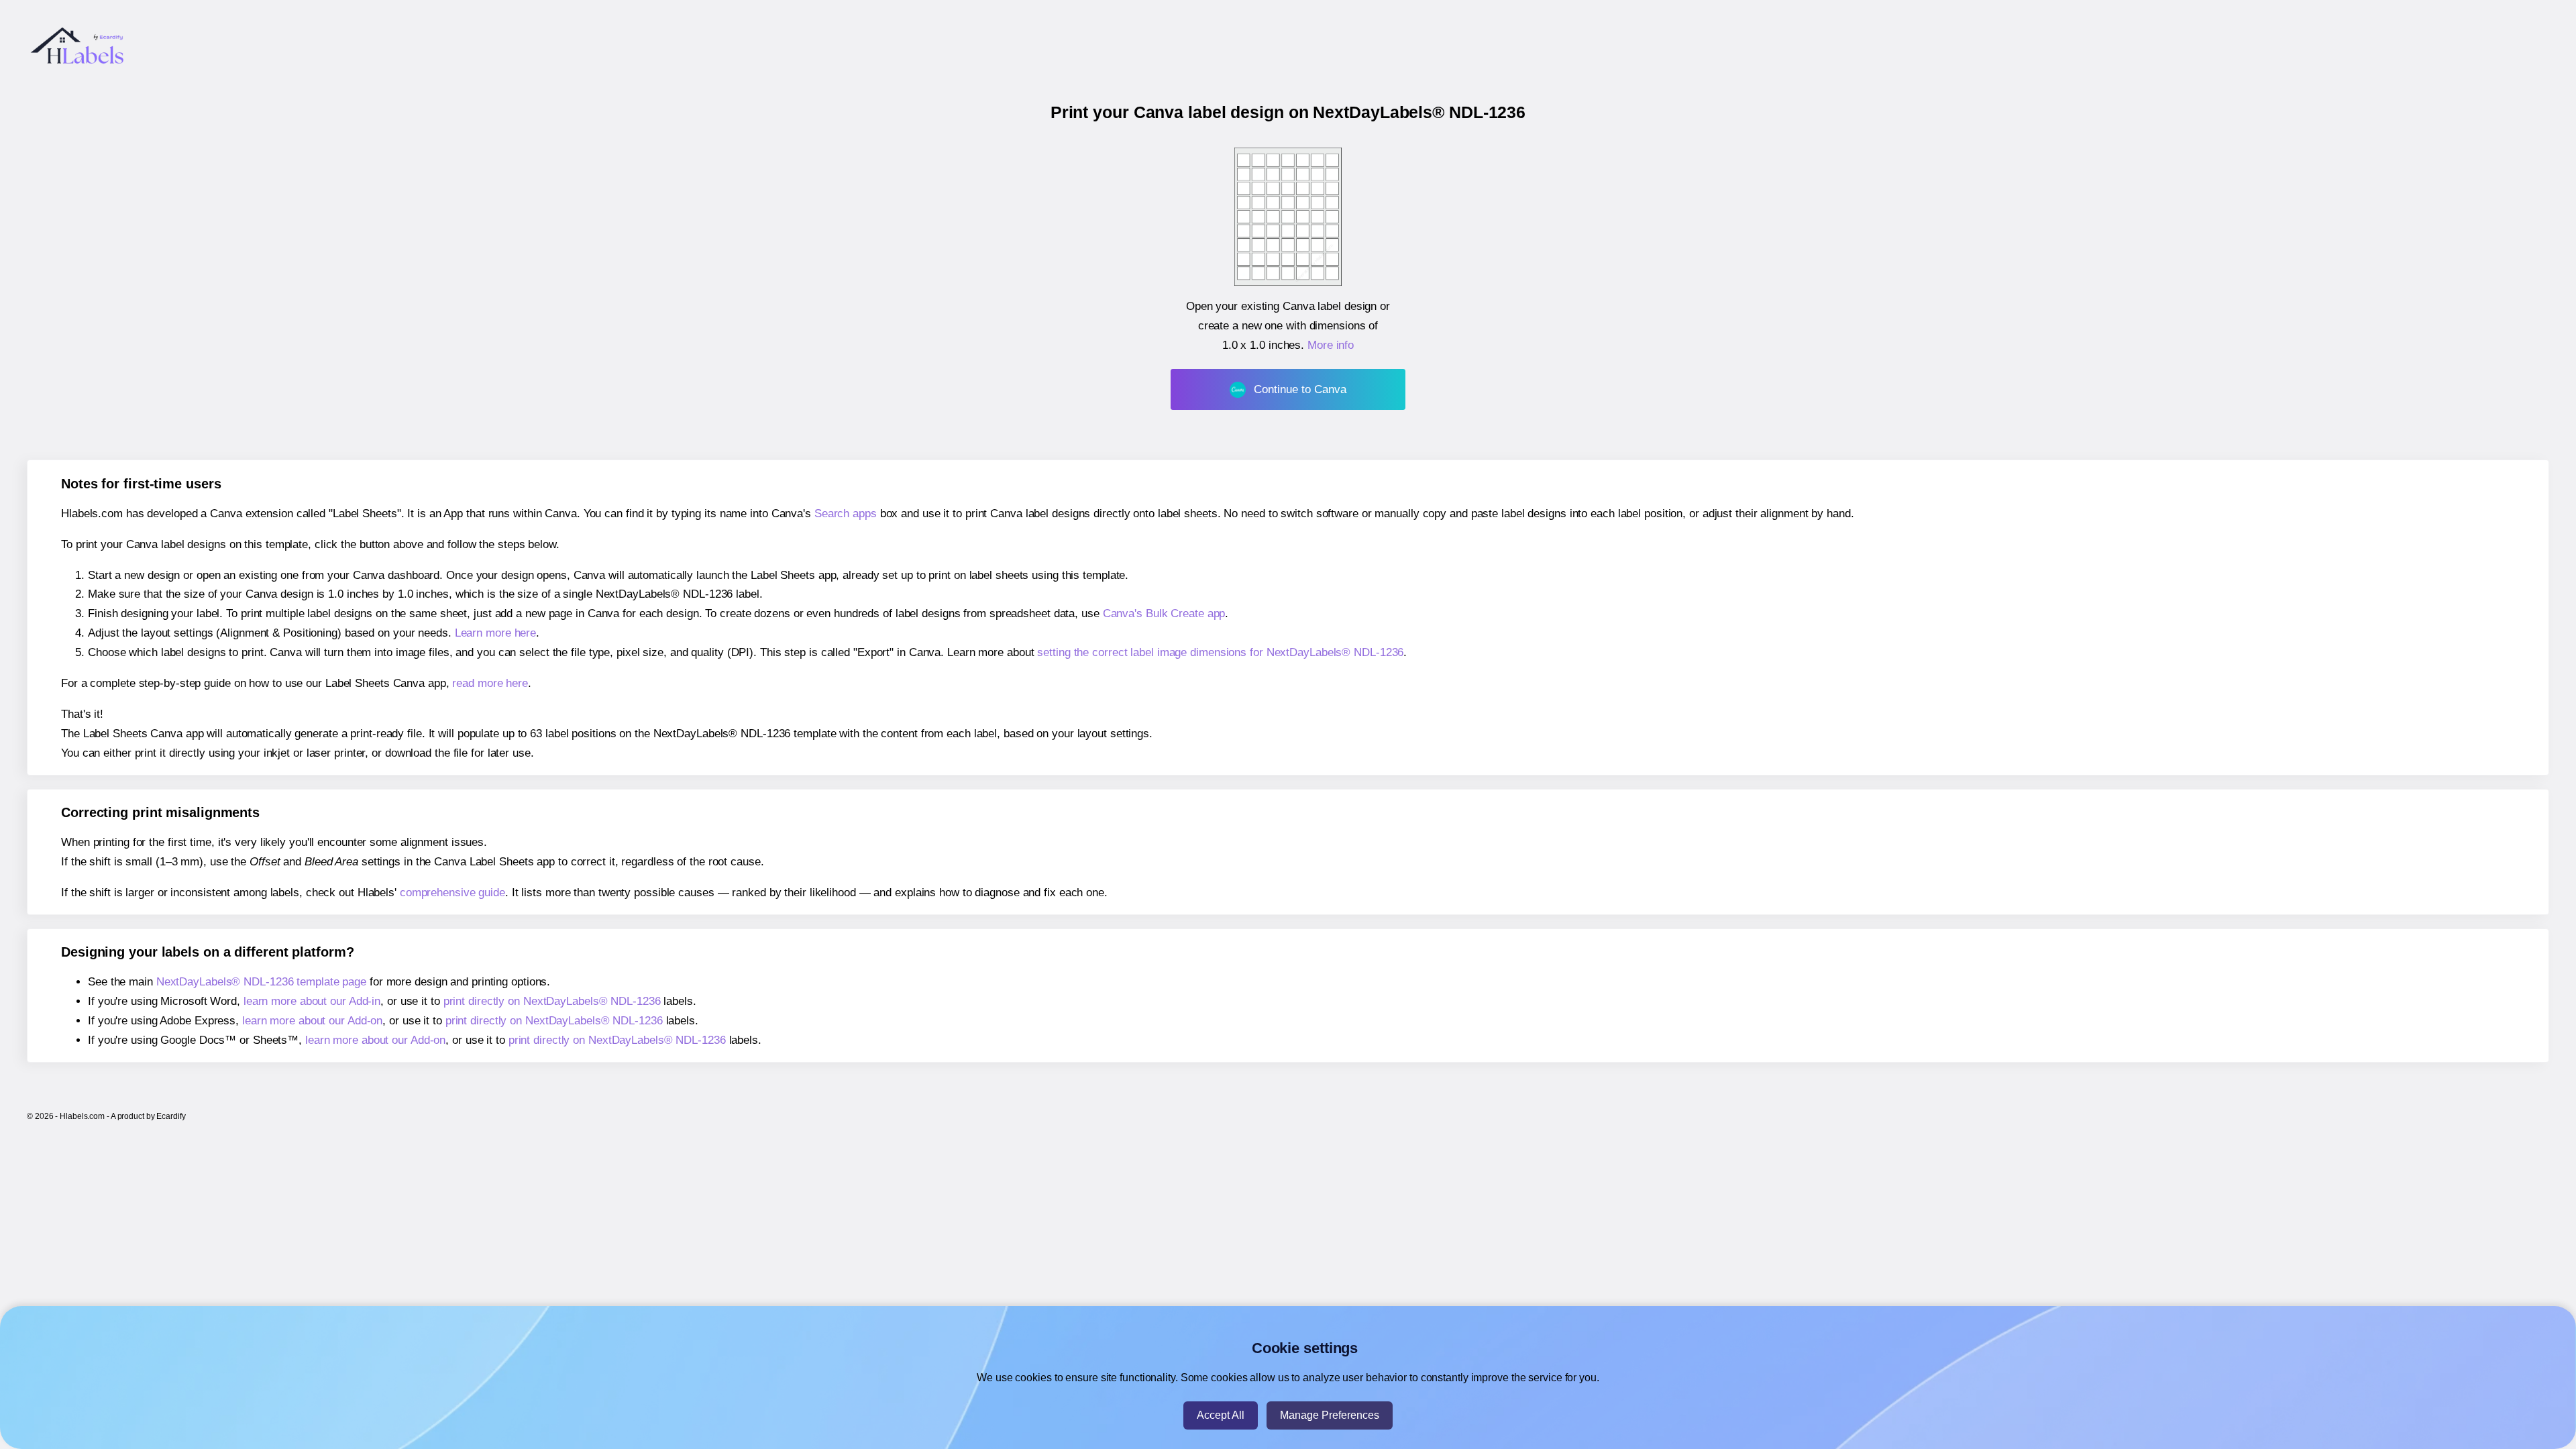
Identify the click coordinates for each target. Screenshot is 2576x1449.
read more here (490, 683)
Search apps (846, 514)
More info (1331, 345)
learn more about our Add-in (312, 1001)
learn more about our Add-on (312, 1021)
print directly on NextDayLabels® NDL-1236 (552, 1001)
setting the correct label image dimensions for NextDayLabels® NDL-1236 (1220, 652)
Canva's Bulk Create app (1164, 613)
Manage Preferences (1330, 1415)
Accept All (1221, 1415)
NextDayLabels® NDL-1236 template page (261, 982)
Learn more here (496, 633)
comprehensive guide (452, 893)
